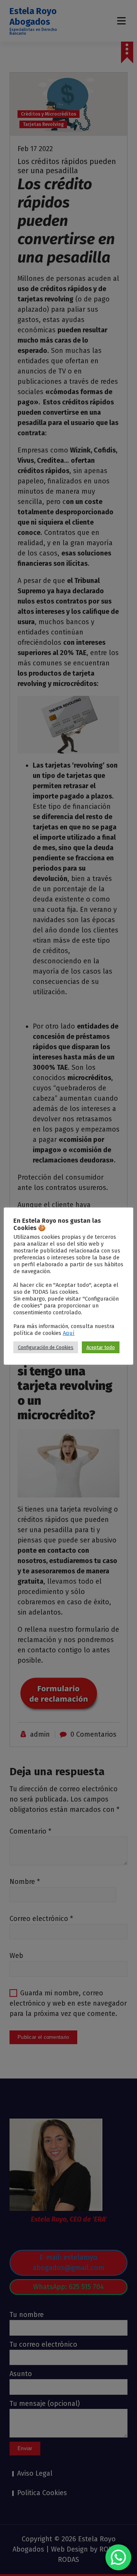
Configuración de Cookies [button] (46, 1347)
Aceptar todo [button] (101, 1347)
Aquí (69, 1333)
